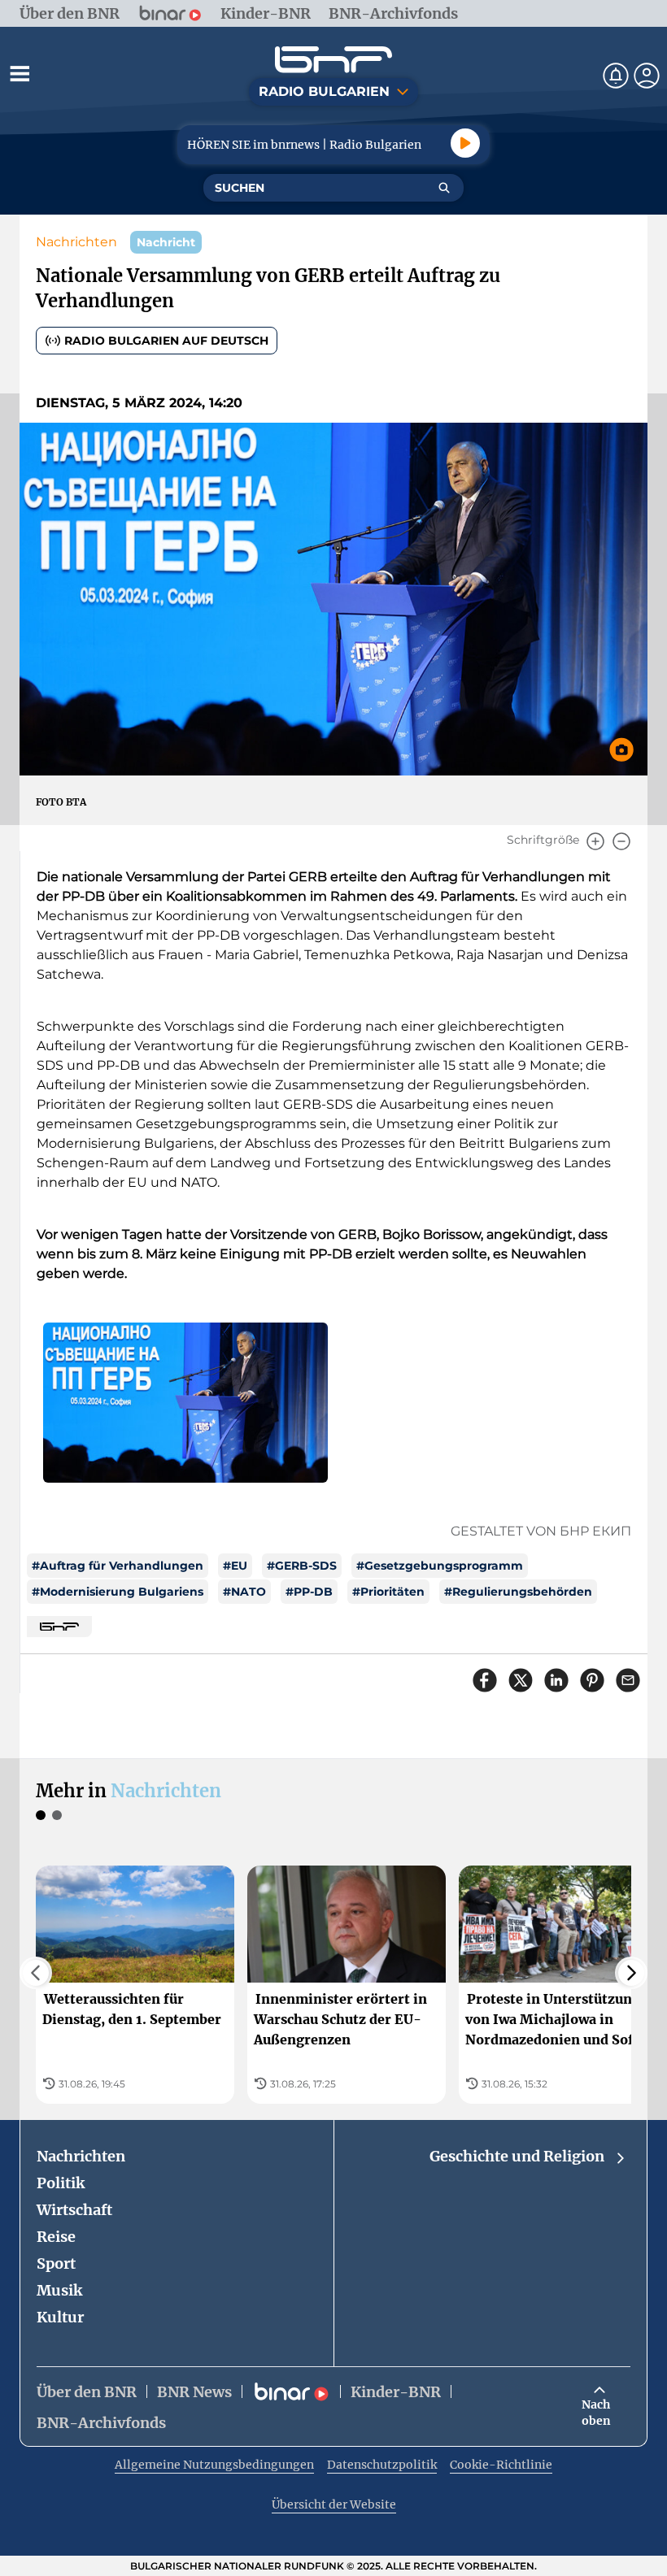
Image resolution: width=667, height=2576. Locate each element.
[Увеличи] (595, 841)
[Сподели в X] (521, 1680)
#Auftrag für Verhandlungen (118, 1566)
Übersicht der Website (334, 2504)
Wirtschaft (74, 2210)
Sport (56, 2263)
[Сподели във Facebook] (485, 1680)
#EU (235, 1566)
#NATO (244, 1592)
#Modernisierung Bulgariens (118, 1592)
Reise (56, 2237)
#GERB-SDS (302, 1566)
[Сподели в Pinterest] (592, 1680)
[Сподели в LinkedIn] (556, 1680)
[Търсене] (444, 188)
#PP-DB (309, 1592)
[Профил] (647, 76)
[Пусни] (465, 143)
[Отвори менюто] (20, 73)
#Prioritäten (388, 1592)
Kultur (60, 2317)
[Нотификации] (616, 76)
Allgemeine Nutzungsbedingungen (214, 2465)
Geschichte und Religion (517, 2156)
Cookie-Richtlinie (501, 2465)
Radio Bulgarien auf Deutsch (166, 341)
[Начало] (333, 60)
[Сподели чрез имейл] (628, 1680)
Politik (61, 2183)
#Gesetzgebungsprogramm (440, 1566)
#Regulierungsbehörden (518, 1592)
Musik (59, 2290)
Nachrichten (76, 242)
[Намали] (621, 841)
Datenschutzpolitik (382, 2465)
